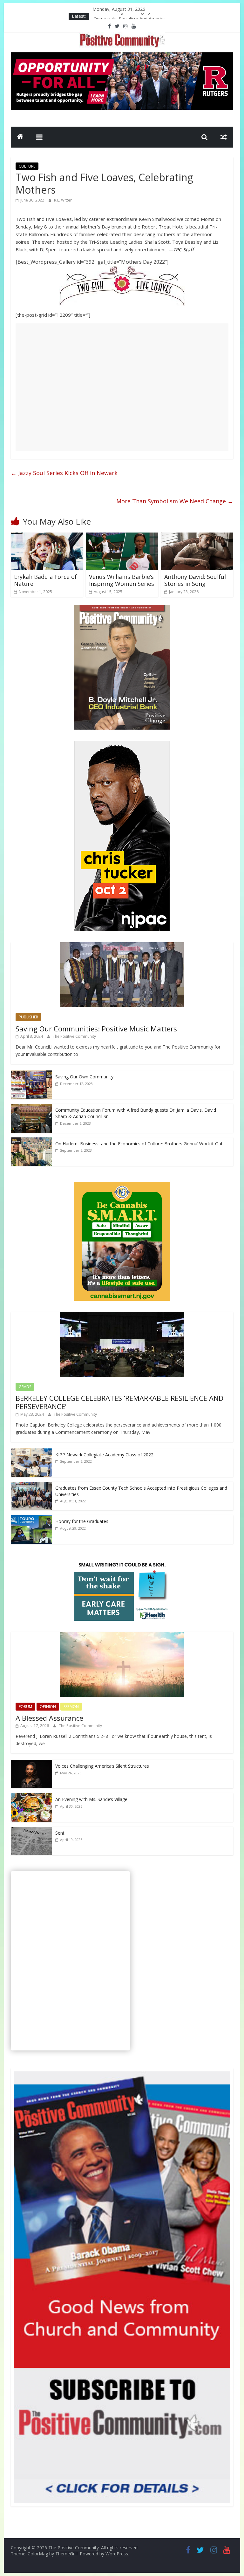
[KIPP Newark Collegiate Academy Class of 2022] (31, 1452)
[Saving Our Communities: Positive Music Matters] (122, 946)
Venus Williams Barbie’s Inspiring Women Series (122, 580)
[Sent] (31, 1830)
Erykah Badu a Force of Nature (45, 580)
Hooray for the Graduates (82, 1521)
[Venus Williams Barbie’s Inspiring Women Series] (122, 536)
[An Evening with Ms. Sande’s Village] (31, 1796)
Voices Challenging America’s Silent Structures (102, 1766)
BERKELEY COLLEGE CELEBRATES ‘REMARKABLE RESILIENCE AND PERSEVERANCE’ (119, 1402)
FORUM (25, 1707)
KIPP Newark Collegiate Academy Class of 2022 (104, 1455)
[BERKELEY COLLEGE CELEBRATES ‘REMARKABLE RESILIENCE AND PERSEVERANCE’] (122, 1315)
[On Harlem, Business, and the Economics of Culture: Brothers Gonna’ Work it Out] (31, 1141)
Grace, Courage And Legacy (122, 16)
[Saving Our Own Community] (31, 1074)
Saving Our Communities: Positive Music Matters (96, 1029)
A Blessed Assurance (49, 1718)
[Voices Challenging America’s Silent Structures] (31, 1763)
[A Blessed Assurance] (122, 1635)
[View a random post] (224, 137)
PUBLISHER (28, 1017)
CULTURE (27, 166)
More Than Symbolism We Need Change (175, 501)
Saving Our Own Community (84, 1077)
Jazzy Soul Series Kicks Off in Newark (64, 473)
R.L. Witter (63, 200)
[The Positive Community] (20, 137)
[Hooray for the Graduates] (31, 1518)
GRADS (25, 1387)
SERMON (71, 1707)
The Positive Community (74, 1036)
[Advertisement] (122, 387)
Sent (60, 1833)
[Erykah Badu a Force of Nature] (47, 536)
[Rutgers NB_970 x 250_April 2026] (122, 56)
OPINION (48, 1707)
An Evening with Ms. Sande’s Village (91, 1799)
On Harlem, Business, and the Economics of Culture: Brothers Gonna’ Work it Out (139, 1144)
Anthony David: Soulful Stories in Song (195, 580)
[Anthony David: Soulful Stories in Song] (197, 536)
